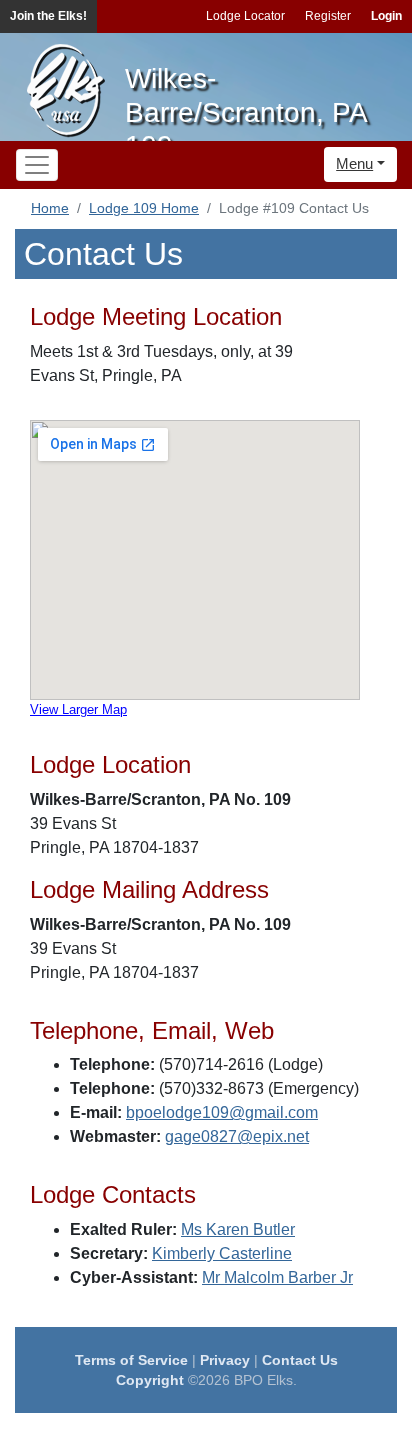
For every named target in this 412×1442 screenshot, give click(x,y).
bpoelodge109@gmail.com (222, 1112)
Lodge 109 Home (144, 208)
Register (328, 16)
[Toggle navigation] (37, 165)
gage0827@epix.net (237, 1136)
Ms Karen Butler (238, 1229)
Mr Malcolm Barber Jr (277, 1277)
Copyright (150, 1380)
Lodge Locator (245, 16)
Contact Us (300, 1360)
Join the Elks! (48, 16)
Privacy (225, 1360)
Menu (354, 163)
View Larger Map (78, 709)
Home (50, 208)
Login (386, 16)
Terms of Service (131, 1360)
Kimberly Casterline (222, 1253)
